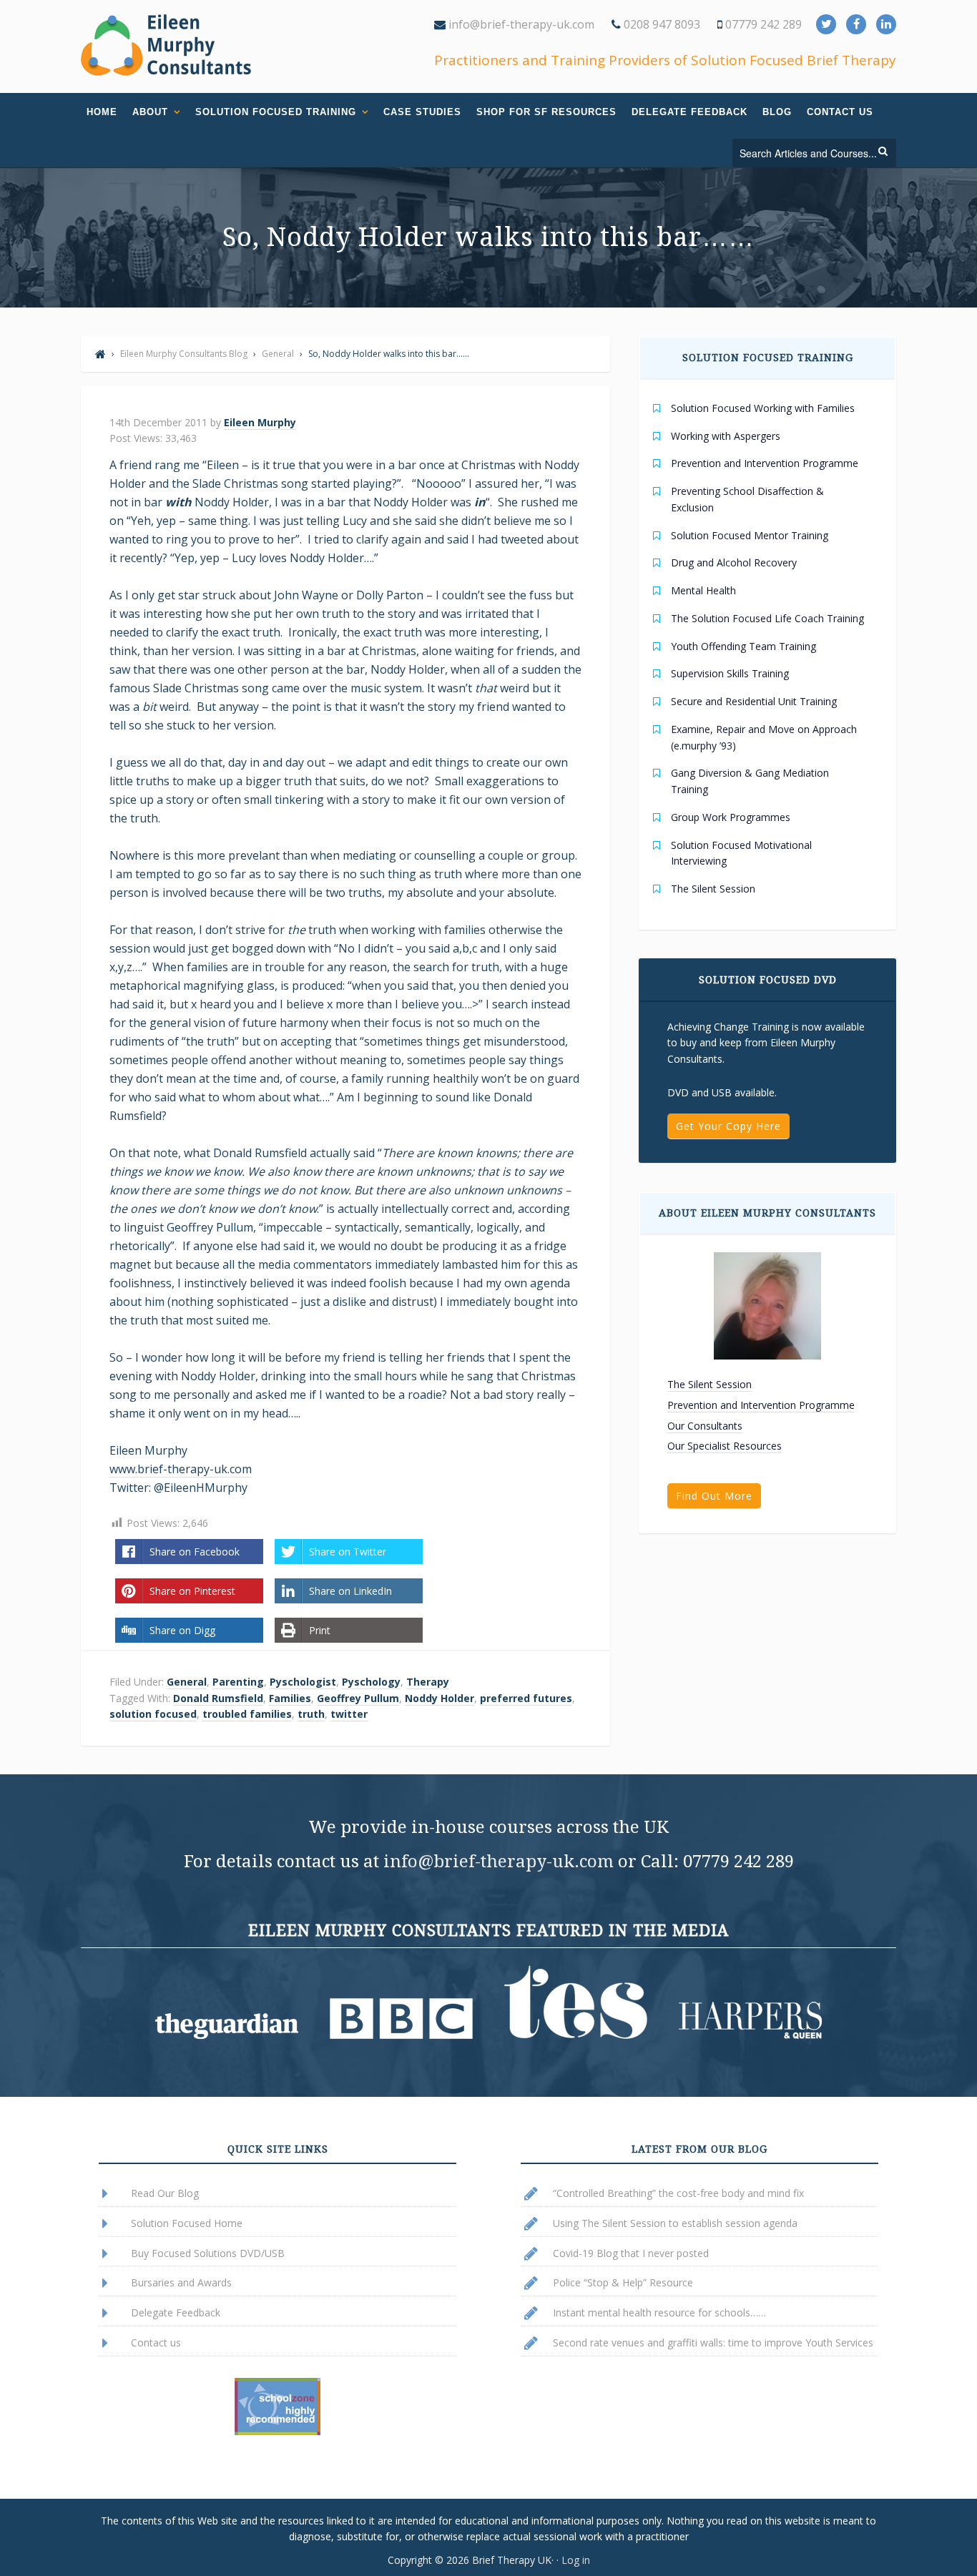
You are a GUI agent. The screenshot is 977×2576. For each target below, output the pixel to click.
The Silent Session (713, 889)
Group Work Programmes (731, 817)
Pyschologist (303, 1682)
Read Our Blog (165, 2193)
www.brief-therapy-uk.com (181, 1469)
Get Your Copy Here (728, 1126)
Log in (576, 2560)
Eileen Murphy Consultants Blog (184, 354)
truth (311, 1714)
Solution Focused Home (187, 2223)
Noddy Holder (440, 1698)
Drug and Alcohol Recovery (734, 562)
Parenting (238, 1682)
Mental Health (703, 590)
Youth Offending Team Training (743, 646)
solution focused (153, 1714)
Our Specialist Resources (725, 1446)
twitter (349, 1714)
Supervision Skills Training (730, 673)
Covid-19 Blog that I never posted (631, 2253)
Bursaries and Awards (181, 2282)
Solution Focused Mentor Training (750, 535)
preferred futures (526, 1698)
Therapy (428, 1682)
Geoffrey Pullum (358, 1698)
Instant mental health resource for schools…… (659, 2312)
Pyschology (371, 1682)
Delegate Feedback (176, 2312)
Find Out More (714, 1496)
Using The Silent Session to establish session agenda (675, 2223)
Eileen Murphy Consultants (167, 45)
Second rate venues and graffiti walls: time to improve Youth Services (713, 2343)
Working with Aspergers (726, 436)
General (187, 1682)
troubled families (247, 1714)
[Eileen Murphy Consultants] (100, 354)
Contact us (156, 2343)
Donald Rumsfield (218, 1698)
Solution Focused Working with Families (763, 408)
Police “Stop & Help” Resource (623, 2282)
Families (290, 1698)
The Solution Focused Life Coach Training (767, 618)
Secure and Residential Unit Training (754, 701)
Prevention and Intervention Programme (765, 463)
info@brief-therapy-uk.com (520, 24)
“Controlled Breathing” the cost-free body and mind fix (678, 2193)
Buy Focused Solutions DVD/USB (208, 2253)
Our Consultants (705, 1426)
